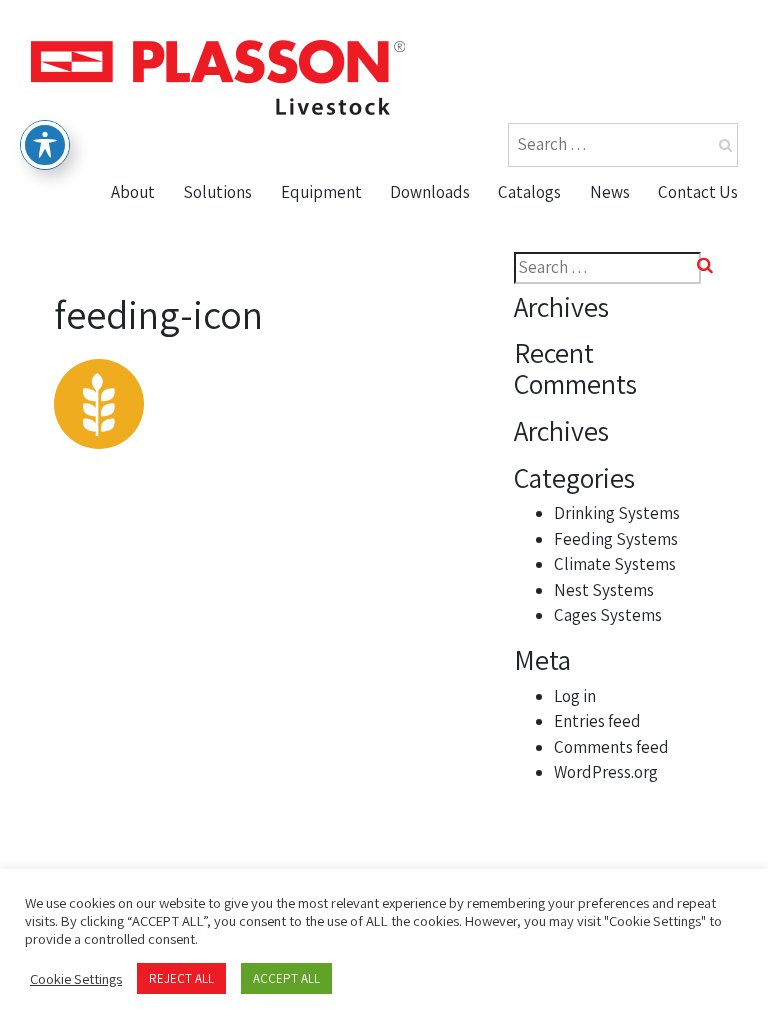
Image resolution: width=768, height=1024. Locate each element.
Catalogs (529, 192)
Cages (312, 380)
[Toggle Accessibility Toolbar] (45, 145)
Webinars (434, 342)
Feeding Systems (616, 539)
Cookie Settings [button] (76, 979)
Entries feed (597, 721)
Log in (575, 696)
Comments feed (611, 747)
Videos (422, 265)
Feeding (320, 265)
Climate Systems (615, 564)
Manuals (430, 303)
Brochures (439, 226)
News (610, 192)
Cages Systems (608, 615)
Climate (318, 303)
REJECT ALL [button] (181, 978)
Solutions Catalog (574, 265)
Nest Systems (342, 342)
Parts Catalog (557, 226)
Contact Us (698, 192)
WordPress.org (606, 772)
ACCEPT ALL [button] (286, 978)
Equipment (321, 192)
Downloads (430, 192)
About (133, 192)
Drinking (321, 226)
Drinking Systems (617, 513)
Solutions (217, 192)
